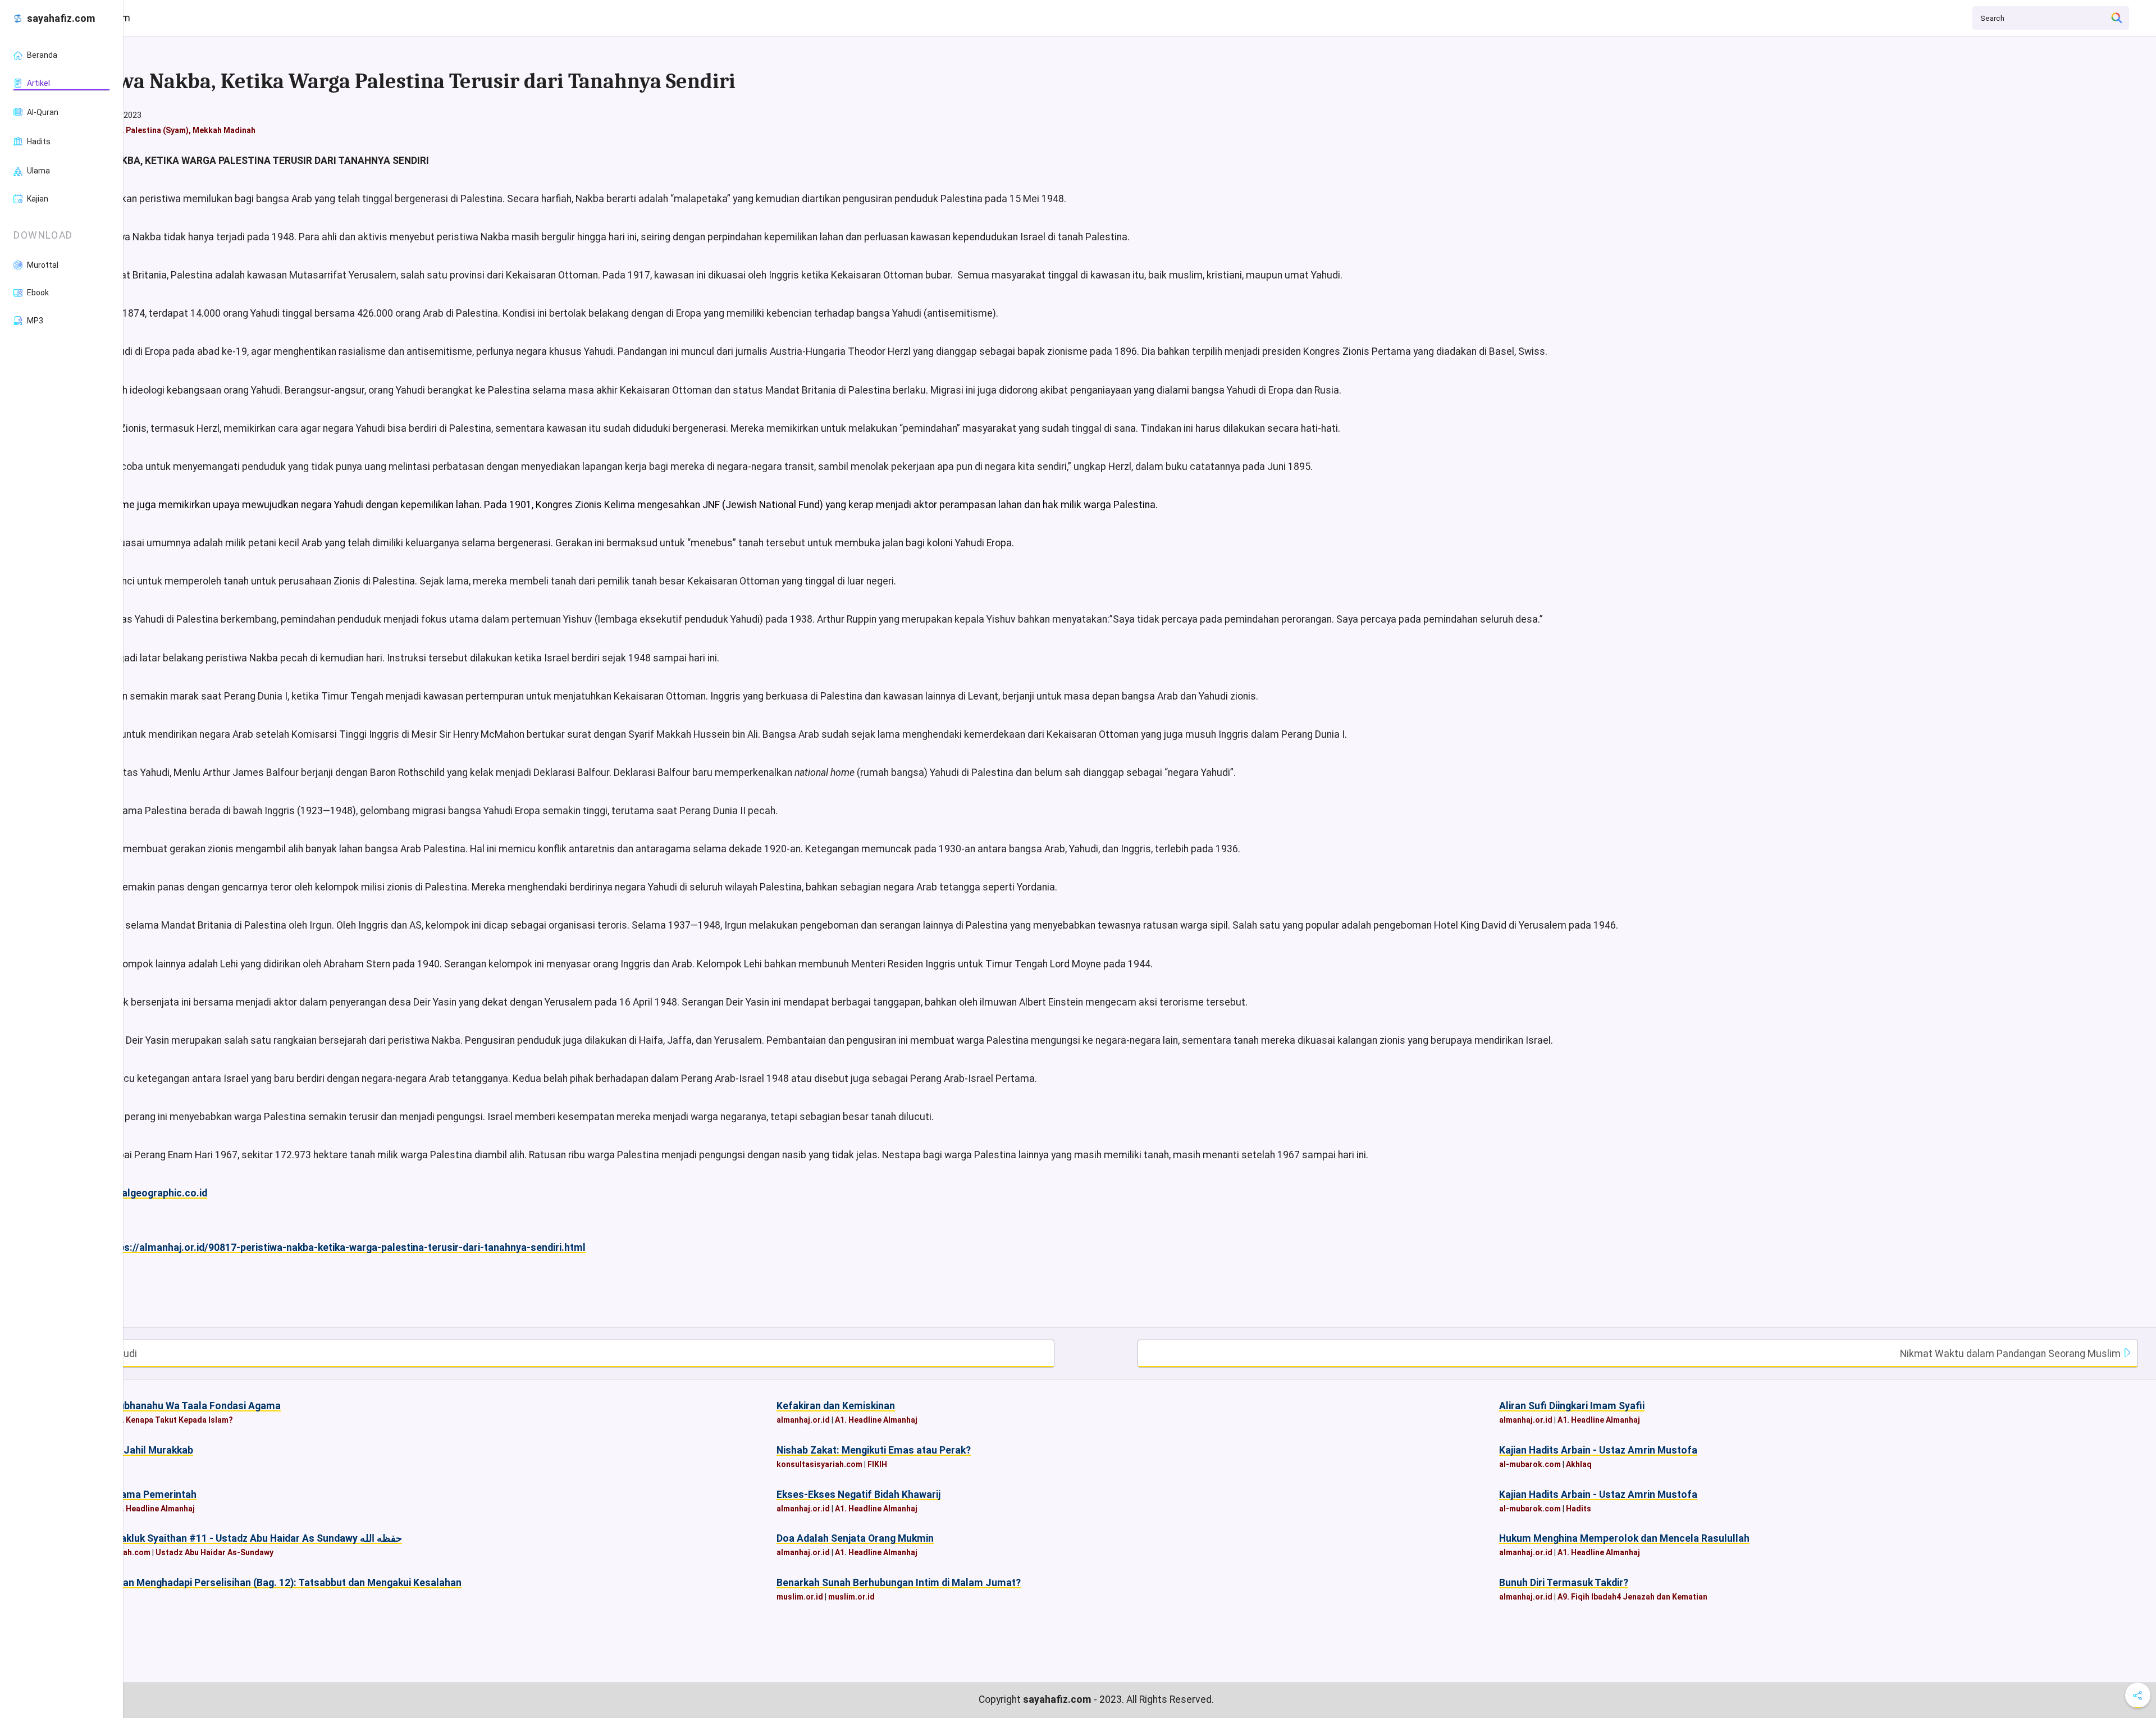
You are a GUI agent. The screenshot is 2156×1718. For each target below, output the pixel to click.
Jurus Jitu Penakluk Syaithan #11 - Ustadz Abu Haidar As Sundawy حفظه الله (228, 1538)
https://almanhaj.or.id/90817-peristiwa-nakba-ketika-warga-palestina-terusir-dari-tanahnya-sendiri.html (345, 1248)
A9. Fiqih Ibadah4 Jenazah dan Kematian (1632, 1597)
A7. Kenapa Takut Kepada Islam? (173, 1420)
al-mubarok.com (1530, 1464)
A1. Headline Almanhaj (876, 1420)
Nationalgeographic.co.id (149, 1193)
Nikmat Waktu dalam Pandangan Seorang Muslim (2011, 1354)
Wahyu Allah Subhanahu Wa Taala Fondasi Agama (167, 1406)
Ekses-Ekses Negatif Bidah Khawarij (858, 1495)
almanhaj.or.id (803, 1420)
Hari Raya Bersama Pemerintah (125, 1495)
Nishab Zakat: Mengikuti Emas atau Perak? (874, 1450)
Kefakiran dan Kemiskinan (836, 1406)
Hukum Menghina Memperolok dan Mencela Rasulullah (1624, 1538)
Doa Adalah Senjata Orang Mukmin (855, 1538)
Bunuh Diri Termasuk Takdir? (1564, 1583)
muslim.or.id (800, 1597)
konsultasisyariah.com (819, 1464)
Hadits (1579, 1509)
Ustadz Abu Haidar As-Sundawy (214, 1552)
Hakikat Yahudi (103, 1354)
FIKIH (877, 1464)
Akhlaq (1579, 1464)
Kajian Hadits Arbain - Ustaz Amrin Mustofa (1598, 1450)
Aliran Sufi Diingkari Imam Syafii (1572, 1406)
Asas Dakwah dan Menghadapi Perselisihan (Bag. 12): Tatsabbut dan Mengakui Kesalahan (258, 1583)
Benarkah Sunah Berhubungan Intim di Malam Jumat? (899, 1583)
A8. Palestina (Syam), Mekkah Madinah (184, 130)
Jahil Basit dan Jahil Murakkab (124, 1450)
